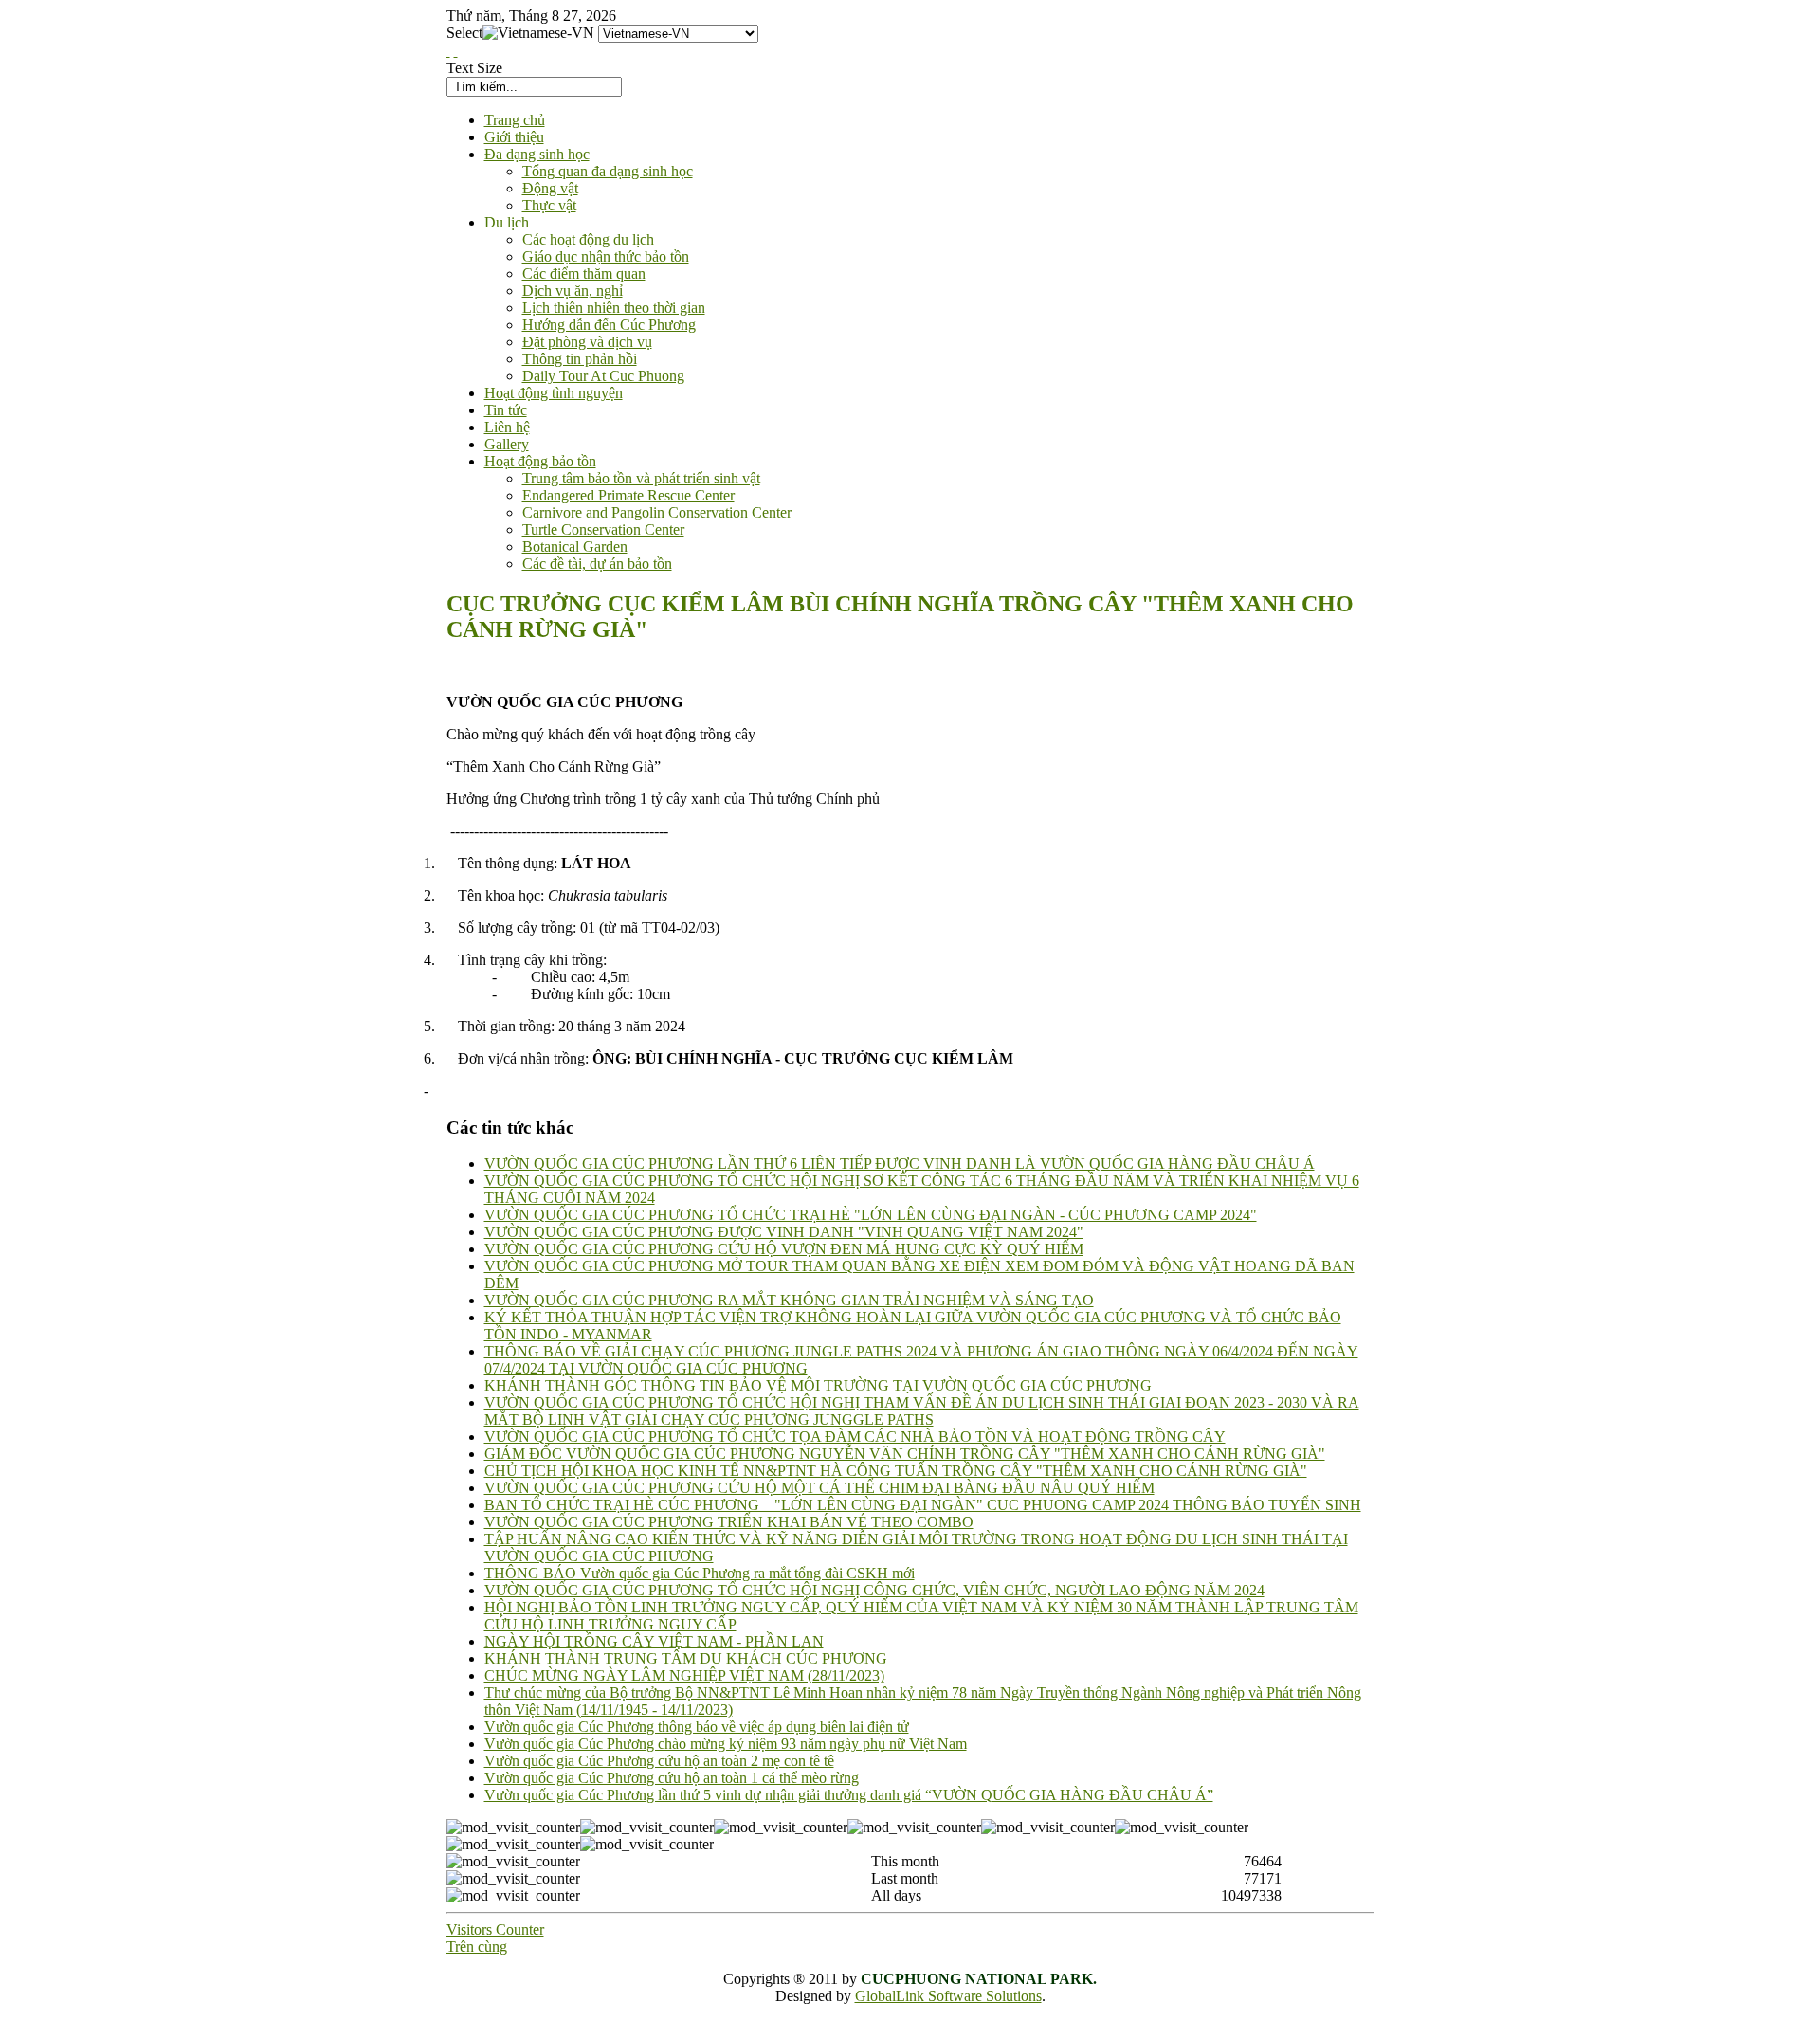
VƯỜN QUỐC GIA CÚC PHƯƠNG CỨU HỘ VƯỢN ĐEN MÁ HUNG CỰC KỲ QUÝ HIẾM (784, 1249)
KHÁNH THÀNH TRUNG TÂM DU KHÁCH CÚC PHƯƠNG (686, 1658)
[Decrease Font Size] (456, 51)
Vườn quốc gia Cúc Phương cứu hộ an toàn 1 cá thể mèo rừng (672, 1778)
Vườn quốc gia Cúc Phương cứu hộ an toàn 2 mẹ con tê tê (659, 1761)
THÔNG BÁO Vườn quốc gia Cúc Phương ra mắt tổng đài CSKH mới (700, 1573)
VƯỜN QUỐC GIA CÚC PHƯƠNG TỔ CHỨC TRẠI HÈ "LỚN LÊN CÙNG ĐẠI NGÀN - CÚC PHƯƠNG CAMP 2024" (871, 1215)
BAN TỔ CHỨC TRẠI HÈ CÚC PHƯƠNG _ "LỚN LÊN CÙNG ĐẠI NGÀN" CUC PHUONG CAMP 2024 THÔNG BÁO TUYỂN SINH (923, 1505)
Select (464, 33)
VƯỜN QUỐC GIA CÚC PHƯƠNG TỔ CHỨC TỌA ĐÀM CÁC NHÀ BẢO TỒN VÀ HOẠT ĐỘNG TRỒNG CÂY (855, 1437)
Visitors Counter (495, 1929)
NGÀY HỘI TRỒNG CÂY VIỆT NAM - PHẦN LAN (654, 1641)
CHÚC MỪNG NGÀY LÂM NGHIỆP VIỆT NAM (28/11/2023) (684, 1675)
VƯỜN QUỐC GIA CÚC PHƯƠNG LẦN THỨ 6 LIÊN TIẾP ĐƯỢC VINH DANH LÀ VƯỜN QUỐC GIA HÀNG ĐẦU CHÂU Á (900, 1164)
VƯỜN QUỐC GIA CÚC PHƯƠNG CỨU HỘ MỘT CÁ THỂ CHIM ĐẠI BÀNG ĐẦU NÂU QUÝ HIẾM (819, 1488)
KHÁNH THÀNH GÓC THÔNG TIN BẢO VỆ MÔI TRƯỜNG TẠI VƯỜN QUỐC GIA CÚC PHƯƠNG (818, 1385)
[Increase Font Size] (448, 51)
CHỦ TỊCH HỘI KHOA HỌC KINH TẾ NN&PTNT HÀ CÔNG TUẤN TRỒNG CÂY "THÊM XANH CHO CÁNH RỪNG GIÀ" (896, 1471)
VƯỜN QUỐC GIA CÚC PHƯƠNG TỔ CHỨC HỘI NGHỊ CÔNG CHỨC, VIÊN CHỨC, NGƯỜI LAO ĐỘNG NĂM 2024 (874, 1590)
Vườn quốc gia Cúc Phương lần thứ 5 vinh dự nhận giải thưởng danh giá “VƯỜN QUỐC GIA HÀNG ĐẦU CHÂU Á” (849, 1795)
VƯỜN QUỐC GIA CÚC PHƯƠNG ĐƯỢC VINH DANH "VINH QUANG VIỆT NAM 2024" (784, 1232)
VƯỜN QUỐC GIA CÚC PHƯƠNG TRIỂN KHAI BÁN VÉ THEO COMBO (729, 1522)
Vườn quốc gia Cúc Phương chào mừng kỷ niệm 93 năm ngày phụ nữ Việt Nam (726, 1744)
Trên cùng (477, 1947)
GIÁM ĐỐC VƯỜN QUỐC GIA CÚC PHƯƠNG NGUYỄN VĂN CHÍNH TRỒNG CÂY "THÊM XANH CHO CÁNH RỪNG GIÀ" (905, 1454)
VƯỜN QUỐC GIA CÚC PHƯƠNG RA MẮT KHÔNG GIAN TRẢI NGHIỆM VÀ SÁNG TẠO (789, 1300)
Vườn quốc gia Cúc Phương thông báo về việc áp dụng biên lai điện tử (697, 1727)
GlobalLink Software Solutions (948, 1996)
